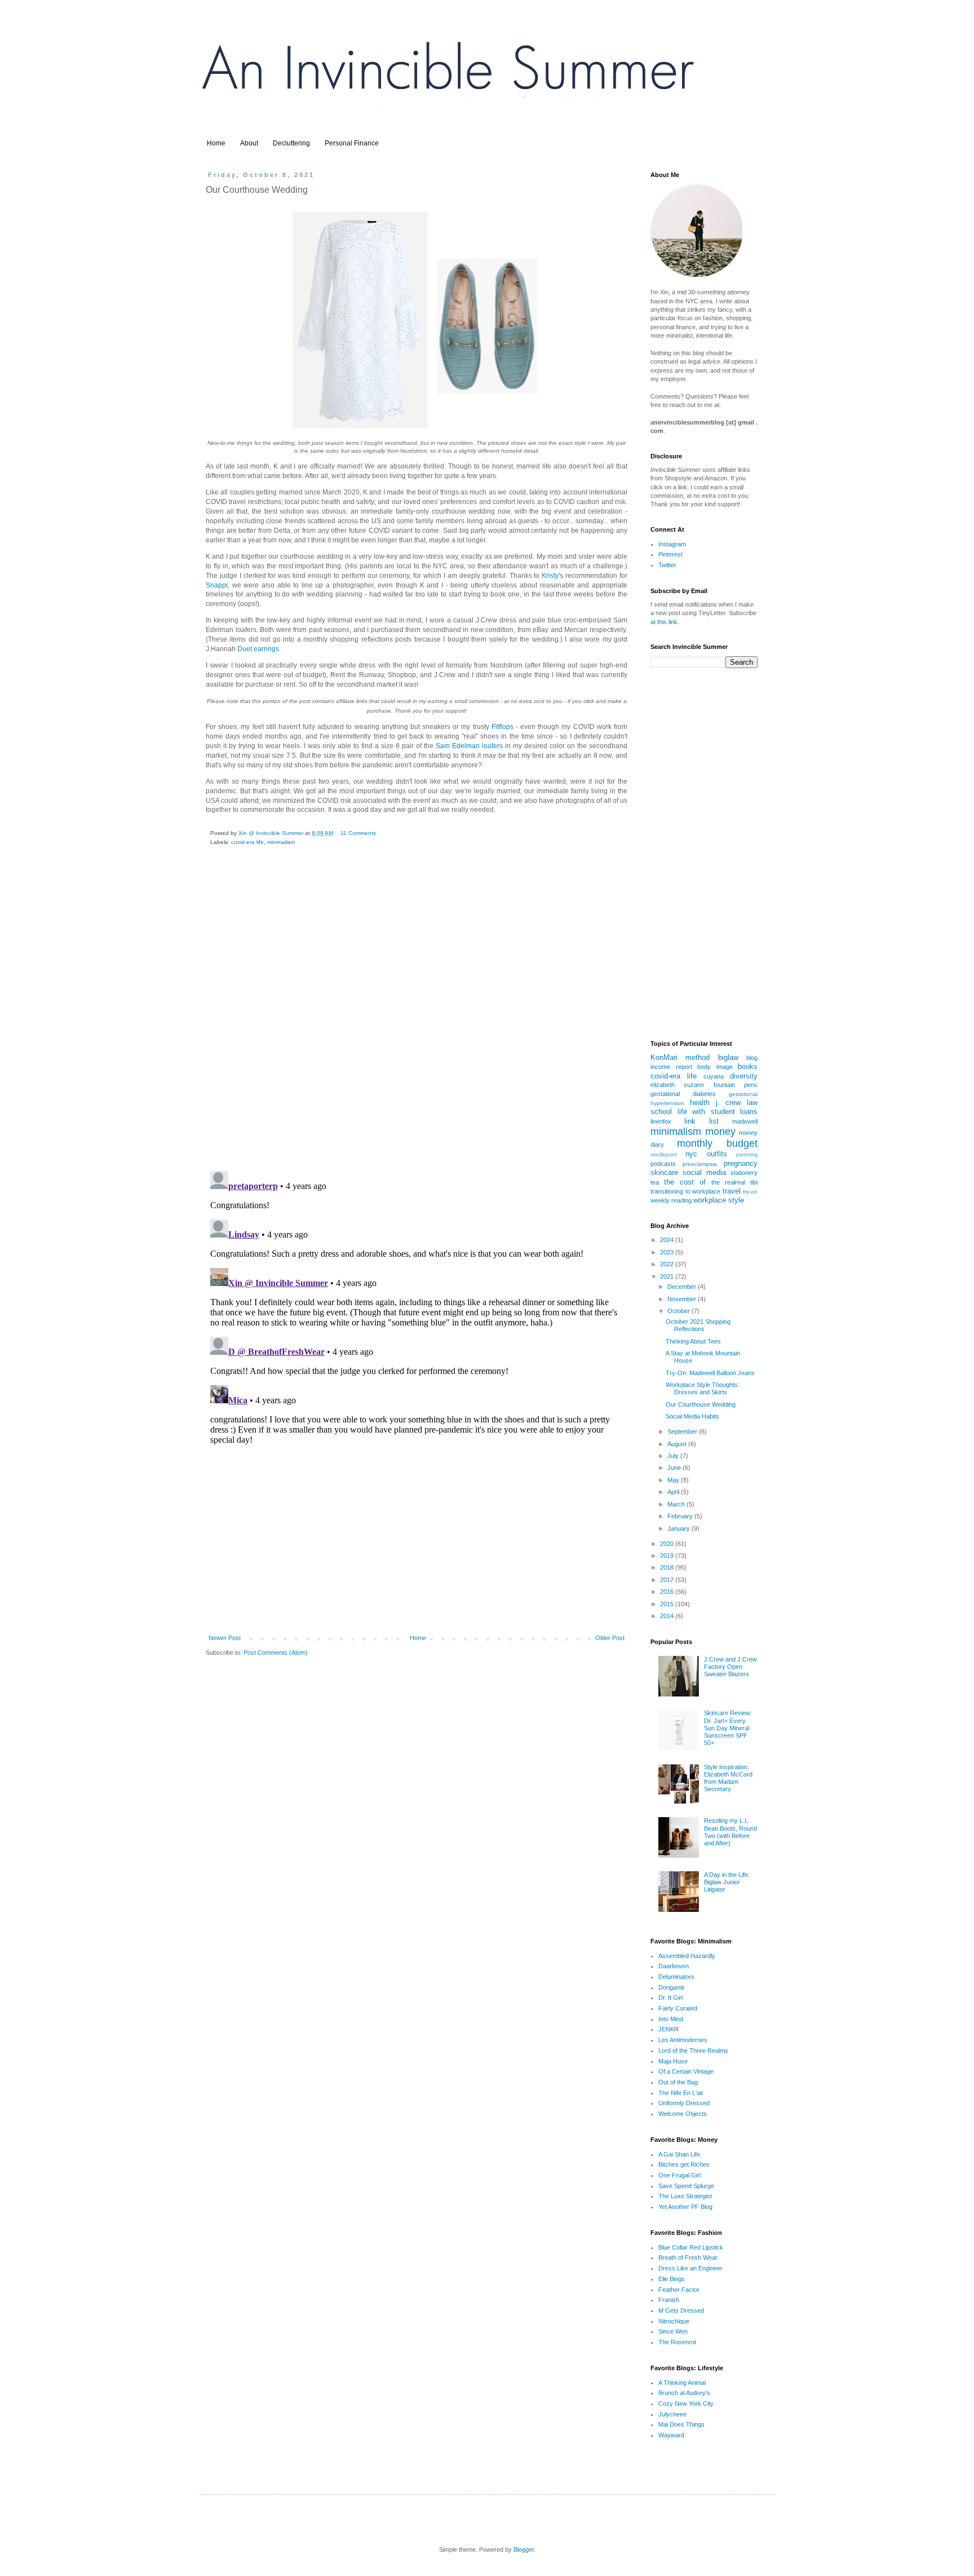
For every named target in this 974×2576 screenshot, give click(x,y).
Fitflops (503, 727)
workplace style (719, 1200)
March (677, 1504)
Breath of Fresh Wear (688, 2257)
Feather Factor (679, 2290)
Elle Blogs (672, 2279)
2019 (668, 1556)
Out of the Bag (678, 2082)
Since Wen (673, 2331)
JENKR (668, 2029)
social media (704, 1172)
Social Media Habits (692, 1416)
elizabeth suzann (677, 1085)
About (249, 143)
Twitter (667, 565)
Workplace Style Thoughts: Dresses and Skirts (703, 1388)
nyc (691, 1154)
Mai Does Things (681, 2424)
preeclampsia (700, 1164)
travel (732, 1191)
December (683, 1287)
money (720, 1132)
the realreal (728, 1182)
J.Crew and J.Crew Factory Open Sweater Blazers (730, 1667)
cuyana (714, 1076)
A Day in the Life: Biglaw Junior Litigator (727, 1882)
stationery (744, 1173)
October (679, 1311)
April (674, 1492)
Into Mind (671, 2019)
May (674, 1480)
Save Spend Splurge (686, 2186)
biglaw (728, 1057)
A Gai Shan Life (679, 2154)
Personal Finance (352, 143)
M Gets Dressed (681, 2310)
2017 (668, 1580)
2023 (668, 1252)
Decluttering (291, 143)
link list (701, 1121)
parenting (747, 1155)
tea (655, 1182)
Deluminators (676, 1977)
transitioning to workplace (685, 1191)
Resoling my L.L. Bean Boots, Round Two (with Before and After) (730, 1832)
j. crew (729, 1103)
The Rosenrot (677, 2342)
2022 (668, 1264)
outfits (717, 1154)
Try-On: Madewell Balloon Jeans (710, 1373)
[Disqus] (417, 1017)
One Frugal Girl (679, 2175)
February (681, 1516)
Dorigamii (671, 1987)
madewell (745, 1121)
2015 (668, 1604)
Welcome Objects (683, 2114)
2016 (668, 1592)
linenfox (661, 1121)
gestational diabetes (683, 1094)
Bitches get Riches (684, 2164)
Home (216, 143)
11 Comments (358, 833)
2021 (668, 1276)
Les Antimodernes (683, 2040)
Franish (669, 2300)
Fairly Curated (678, 2008)
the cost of (685, 1182)
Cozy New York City (686, 2403)
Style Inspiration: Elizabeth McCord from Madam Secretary (728, 1778)
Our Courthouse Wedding (701, 1404)
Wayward (671, 2435)
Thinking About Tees (693, 1341)
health (700, 1103)
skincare (664, 1172)
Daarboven (674, 1966)
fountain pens (736, 1085)
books (748, 1066)
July (674, 1456)
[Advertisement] (417, 1543)
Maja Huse (673, 2061)
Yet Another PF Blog (685, 2207)
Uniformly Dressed (684, 2103)
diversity (744, 1076)
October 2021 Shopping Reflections (698, 1325)
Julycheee (672, 2414)
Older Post (610, 1638)
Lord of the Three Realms (693, 2051)
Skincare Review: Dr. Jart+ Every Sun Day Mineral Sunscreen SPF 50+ (728, 1728)
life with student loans (718, 1112)
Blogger (524, 2550)
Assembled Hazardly (687, 1956)
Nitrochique (674, 2321)
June (675, 1468)
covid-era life (247, 842)
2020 (668, 1544)
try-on (750, 1192)
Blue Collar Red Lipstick (691, 2247)
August (678, 1444)
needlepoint (664, 1155)
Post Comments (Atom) (276, 1652)
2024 (668, 1240)
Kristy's (552, 576)
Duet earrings (258, 649)
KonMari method (680, 1057)
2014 (668, 1616)
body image (715, 1067)
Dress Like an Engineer (690, 2268)
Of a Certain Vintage (686, 2071)
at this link (664, 622)
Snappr (217, 585)
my (607, 639)
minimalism (281, 842)
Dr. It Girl (670, 1998)
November (683, 1299)
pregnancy (741, 1163)
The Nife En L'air (681, 2093)
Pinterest (670, 554)
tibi (754, 1182)
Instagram (672, 544)
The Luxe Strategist (685, 2196)
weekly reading (671, 1200)
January (679, 1528)
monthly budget (717, 1143)
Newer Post (225, 1638)
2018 (668, 1567)
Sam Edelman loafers (469, 746)
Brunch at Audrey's (684, 2393)
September (683, 1431)
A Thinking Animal (682, 2383)
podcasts (663, 1164)
